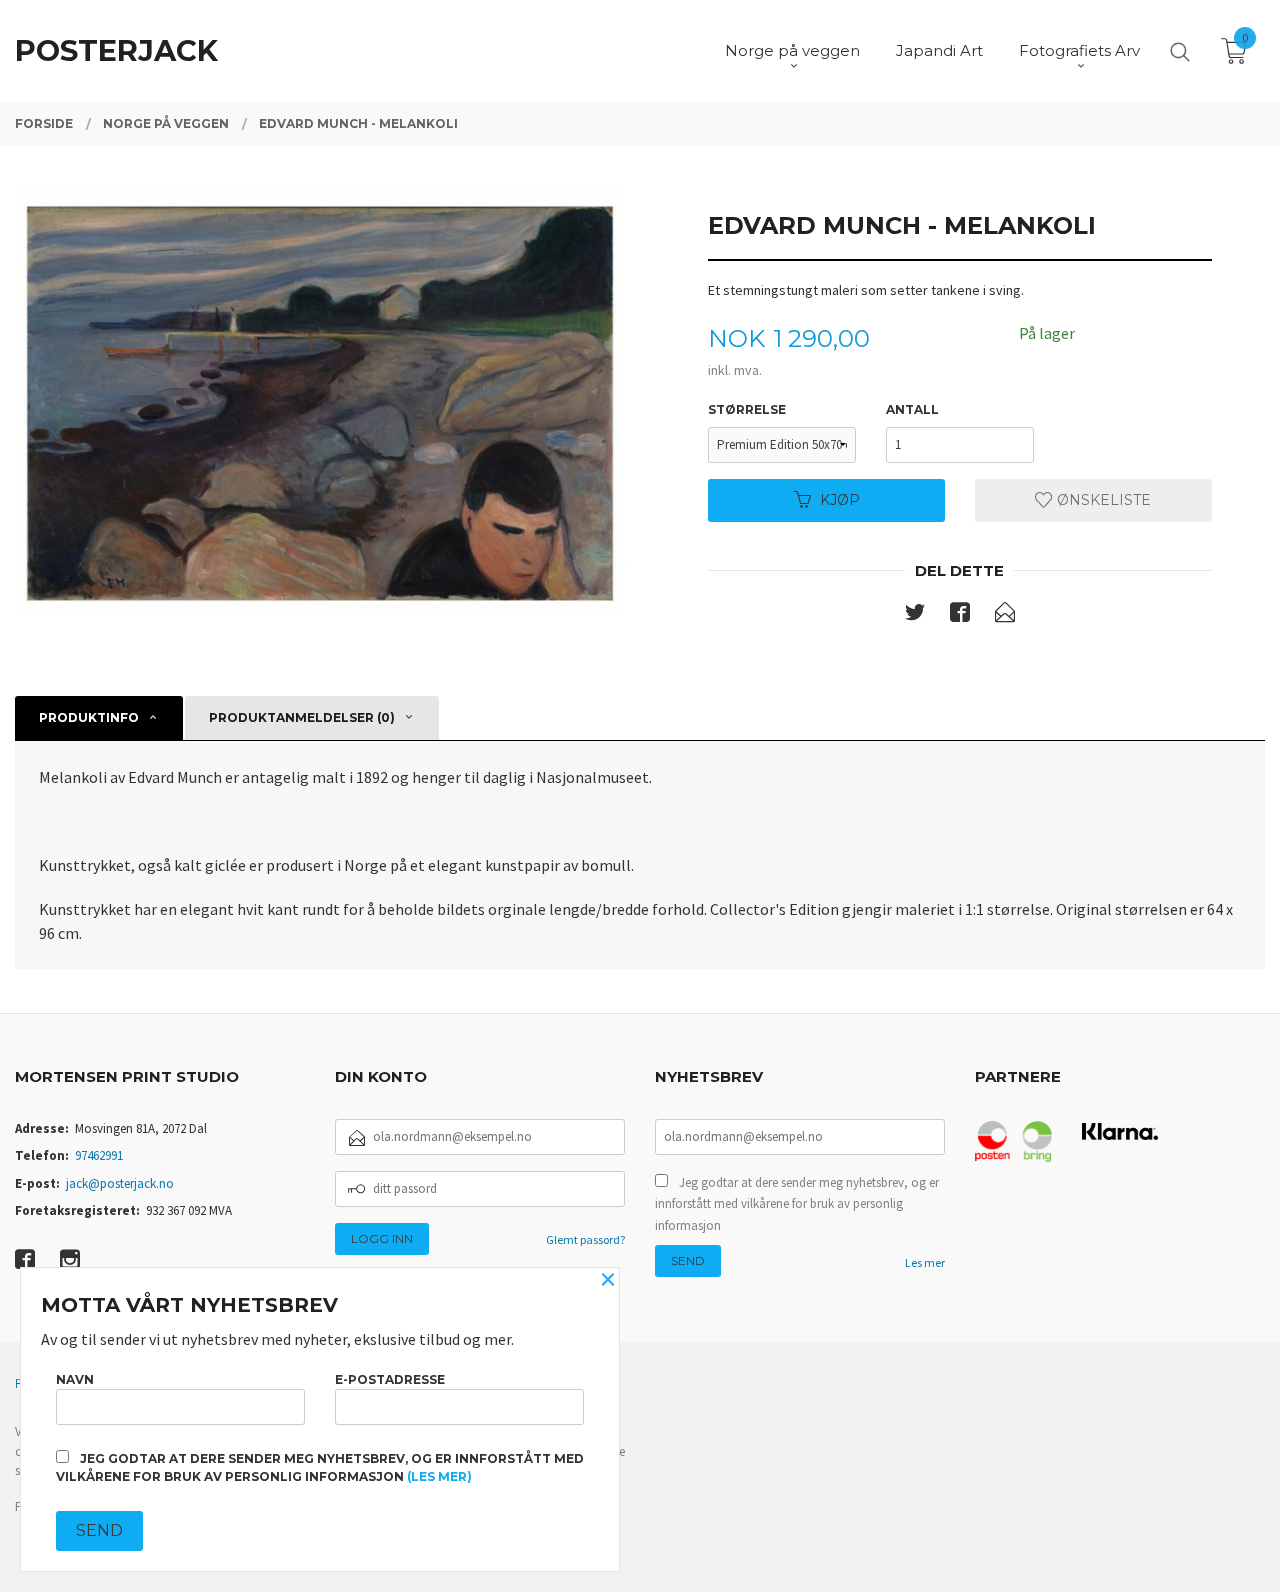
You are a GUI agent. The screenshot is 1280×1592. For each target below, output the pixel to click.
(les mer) (439, 1476)
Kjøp (840, 500)
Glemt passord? (585, 1239)
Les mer (925, 1262)
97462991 (99, 1155)
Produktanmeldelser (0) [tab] (302, 717)
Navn (75, 1379)
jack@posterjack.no (120, 1183)
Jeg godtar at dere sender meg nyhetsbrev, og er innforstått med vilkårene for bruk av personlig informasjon (797, 1204)
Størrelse (747, 409)
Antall (912, 409)
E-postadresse (390, 1379)
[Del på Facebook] (960, 616)
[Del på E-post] (1005, 616)
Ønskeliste (1102, 500)
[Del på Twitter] (915, 616)
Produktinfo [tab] (89, 717)
